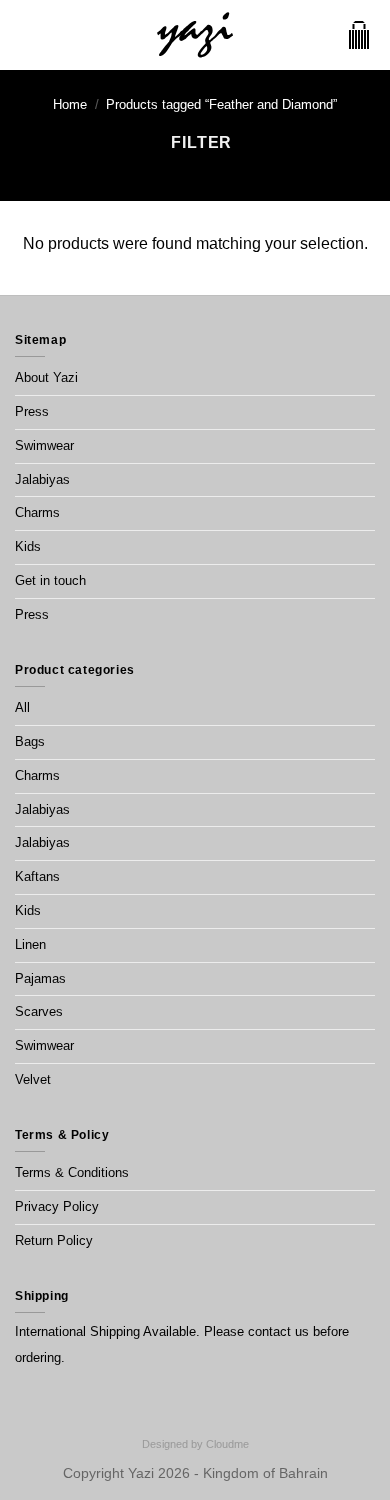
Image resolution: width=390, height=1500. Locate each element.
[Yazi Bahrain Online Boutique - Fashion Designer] (195, 35)
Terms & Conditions (72, 1172)
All (22, 707)
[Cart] (359, 35)
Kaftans (37, 876)
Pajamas (40, 978)
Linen (30, 944)
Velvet (33, 1079)
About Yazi (46, 377)
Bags (30, 741)
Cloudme (227, 1444)
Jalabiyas (42, 479)
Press (32, 411)
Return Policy (54, 1240)
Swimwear (44, 445)
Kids (28, 546)
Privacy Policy (57, 1206)
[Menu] (27, 34)
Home (70, 104)
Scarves (39, 1011)
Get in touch (50, 580)
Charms (37, 512)
